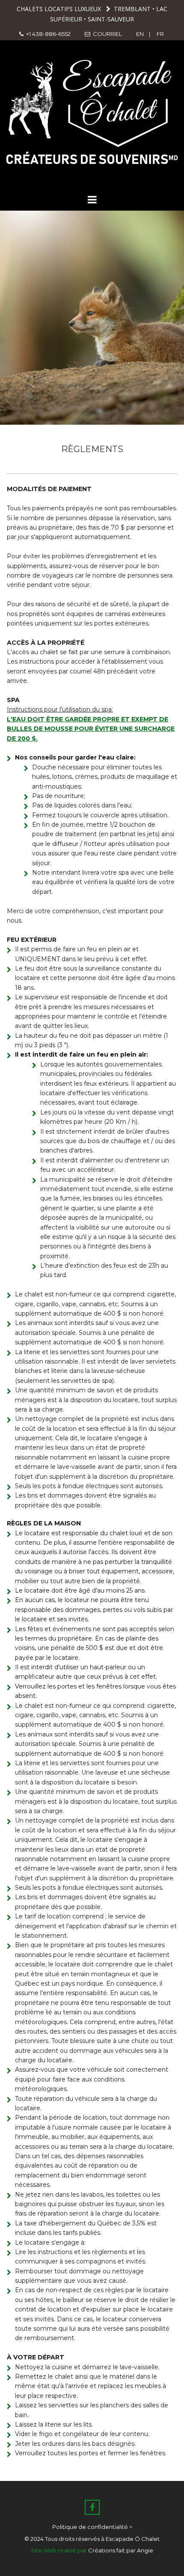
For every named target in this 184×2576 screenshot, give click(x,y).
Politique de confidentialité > (92, 2527)
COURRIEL (103, 34)
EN (141, 34)
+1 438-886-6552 (45, 34)
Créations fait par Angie (121, 2550)
